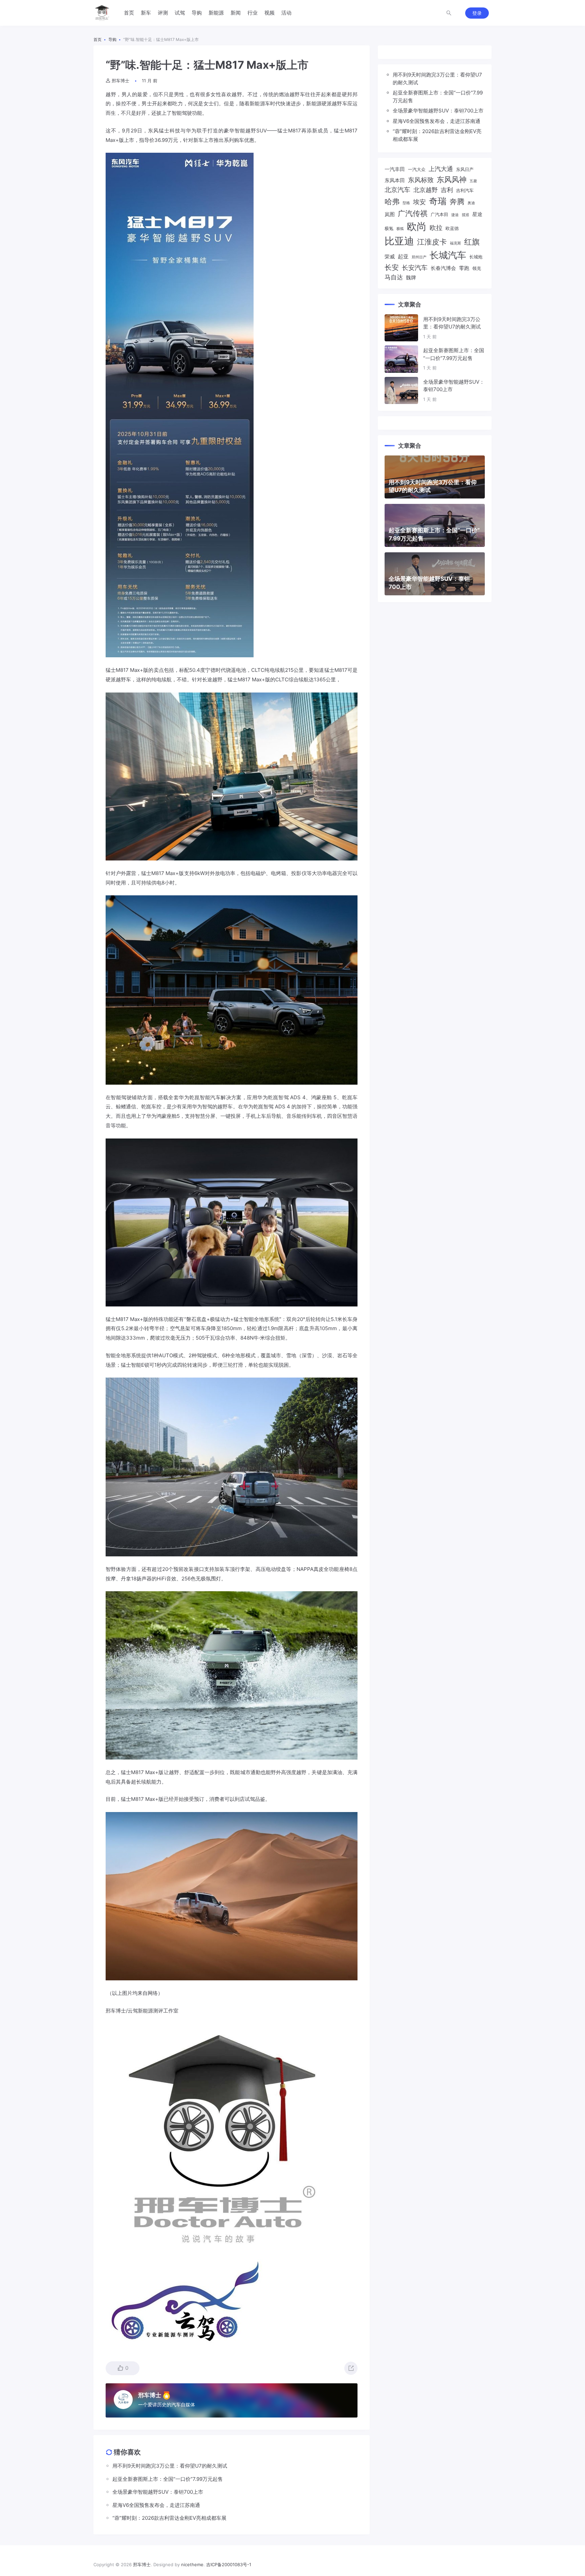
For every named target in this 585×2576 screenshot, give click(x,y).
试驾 (180, 13)
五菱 (473, 181)
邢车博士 (121, 81)
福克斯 (456, 243)
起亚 (403, 256)
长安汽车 (415, 268)
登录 (477, 13)
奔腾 (457, 201)
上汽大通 (441, 169)
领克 (477, 268)
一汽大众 (417, 169)
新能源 (216, 13)
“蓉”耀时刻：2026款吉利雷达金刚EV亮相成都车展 (437, 135)
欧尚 (417, 226)
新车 (146, 13)
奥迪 (471, 203)
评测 (163, 13)
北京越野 (426, 190)
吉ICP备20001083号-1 (229, 2564)
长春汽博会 (443, 268)
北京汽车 (397, 190)
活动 (286, 13)
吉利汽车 (465, 190)
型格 (406, 203)
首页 (129, 13)
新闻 (236, 13)
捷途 (455, 215)
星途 (477, 214)
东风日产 (465, 169)
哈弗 (392, 201)
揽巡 (465, 215)
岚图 (390, 214)
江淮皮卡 (432, 242)
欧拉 (436, 228)
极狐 (400, 229)
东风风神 (452, 179)
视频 (269, 13)
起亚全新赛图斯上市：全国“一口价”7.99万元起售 (438, 97)
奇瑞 (438, 201)
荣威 (390, 257)
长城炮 (476, 257)
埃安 (419, 202)
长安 (392, 267)
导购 (197, 13)
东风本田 (395, 180)
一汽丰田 (395, 169)
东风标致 (421, 180)
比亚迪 (399, 241)
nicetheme (192, 2564)
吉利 (447, 190)
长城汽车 (448, 255)
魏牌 (411, 278)
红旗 (472, 242)
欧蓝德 (452, 228)
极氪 (389, 228)
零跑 (464, 268)
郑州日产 (419, 257)
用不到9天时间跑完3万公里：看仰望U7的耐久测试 (437, 79)
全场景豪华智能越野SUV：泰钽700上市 (438, 111)
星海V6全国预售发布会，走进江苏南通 (437, 121)
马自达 (394, 277)
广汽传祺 (413, 213)
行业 (253, 13)
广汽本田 (439, 214)
